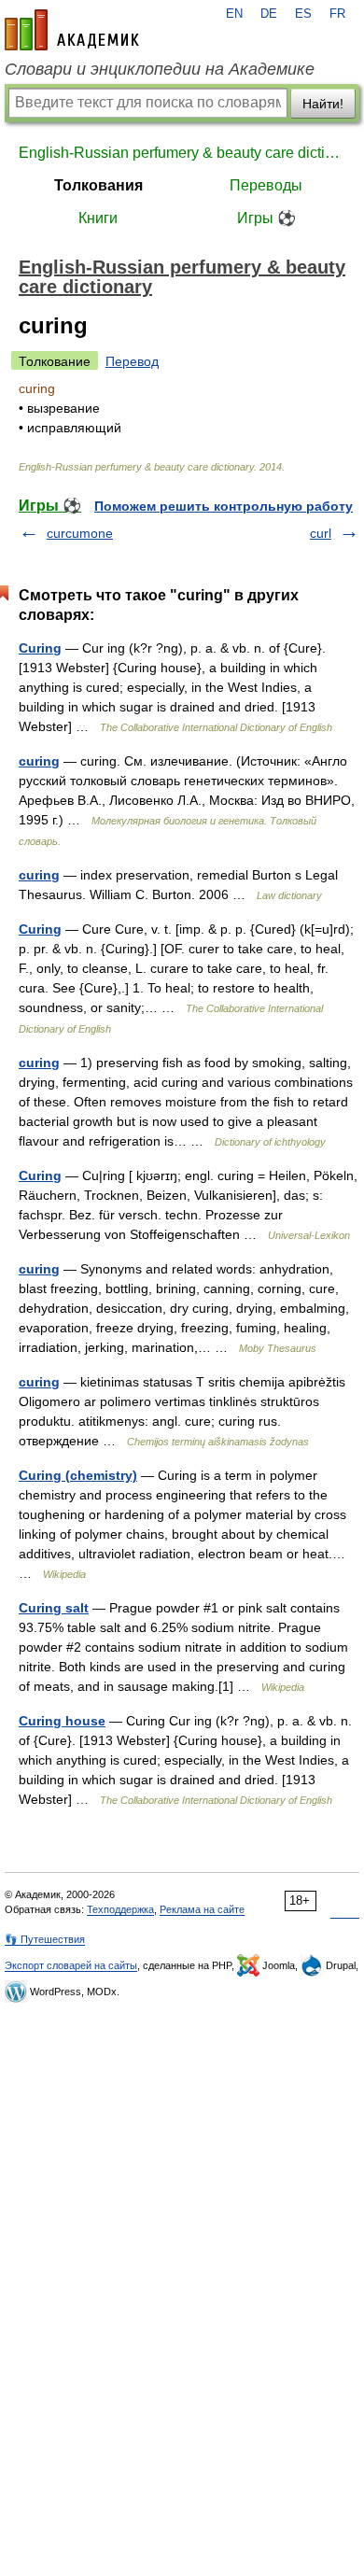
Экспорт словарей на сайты (71, 1965)
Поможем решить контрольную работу (224, 506)
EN (234, 14)
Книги (98, 218)
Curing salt (54, 1608)
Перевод (132, 361)
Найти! (323, 104)
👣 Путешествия (45, 1939)
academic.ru (72, 30)
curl (321, 533)
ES (303, 14)
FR (337, 14)
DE (269, 14)
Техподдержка (120, 1909)
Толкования (98, 185)
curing (39, 761)
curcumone (80, 533)
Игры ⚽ (266, 218)
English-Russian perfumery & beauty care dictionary (182, 153)
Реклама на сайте (202, 1909)
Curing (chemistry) (78, 1475)
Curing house (62, 1721)
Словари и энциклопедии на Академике (160, 69)
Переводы (266, 185)
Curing (40, 648)
